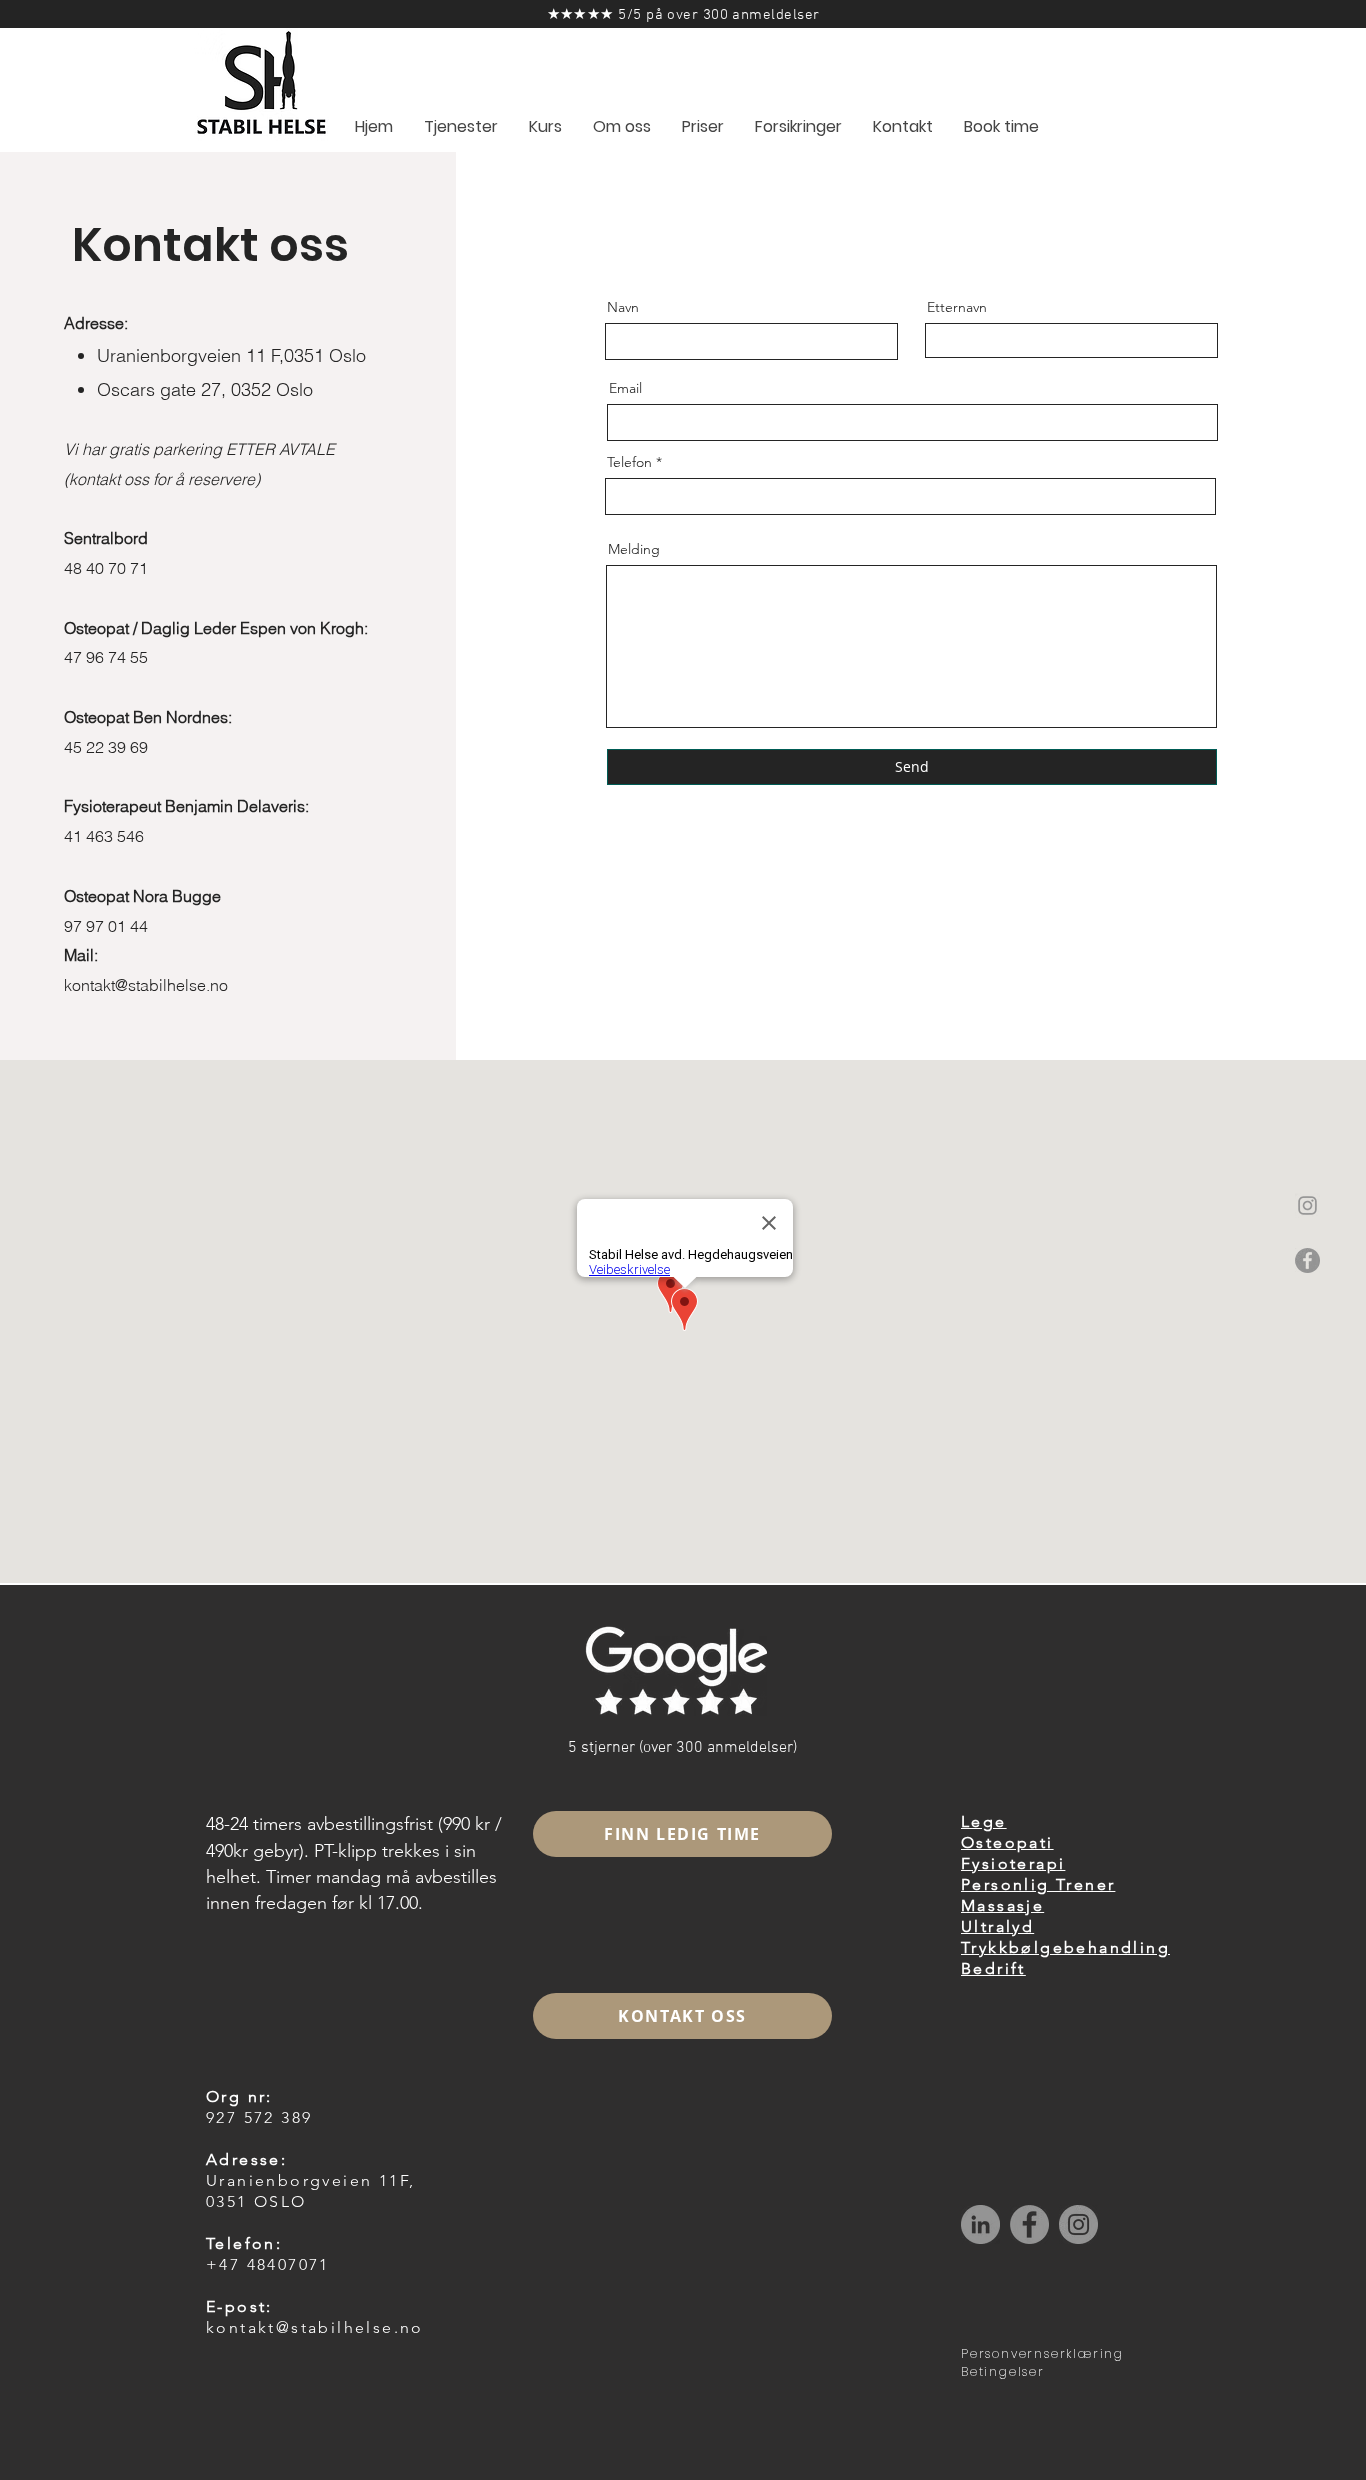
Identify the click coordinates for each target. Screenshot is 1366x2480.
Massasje (1002, 1905)
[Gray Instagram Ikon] (1307, 1205)
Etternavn (957, 307)
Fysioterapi (1013, 1863)
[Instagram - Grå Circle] (1078, 2224)
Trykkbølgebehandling (1065, 1947)
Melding (634, 549)
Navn (623, 307)
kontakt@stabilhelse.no (146, 985)
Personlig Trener (1038, 1884)
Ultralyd (997, 1926)
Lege (984, 1821)
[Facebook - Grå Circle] (1307, 1260)
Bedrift (993, 1968)
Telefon (629, 462)
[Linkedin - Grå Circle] (980, 2224)
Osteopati (1007, 1842)
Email (625, 388)
